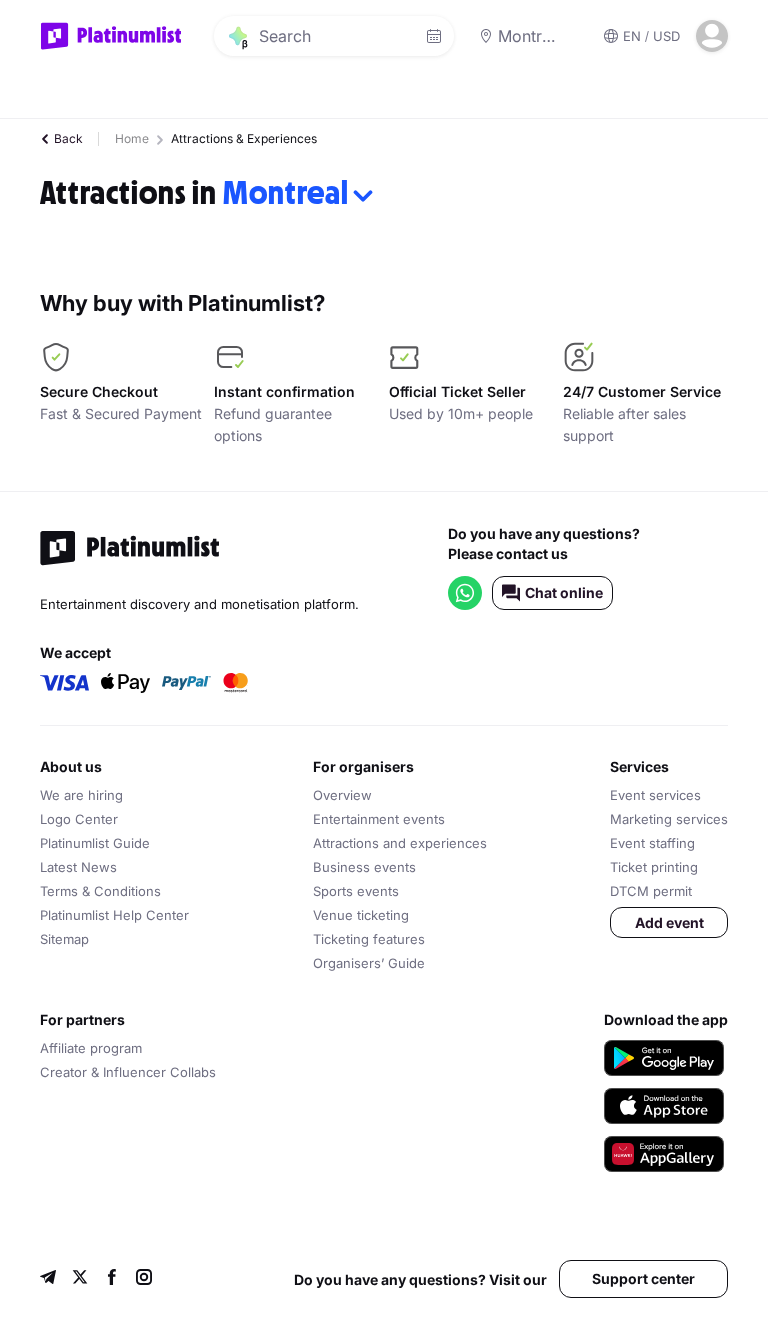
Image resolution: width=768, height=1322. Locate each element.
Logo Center (79, 819)
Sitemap (64, 939)
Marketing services (669, 819)
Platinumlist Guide (95, 843)
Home (132, 138)
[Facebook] (112, 1279)
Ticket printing (654, 867)
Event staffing (652, 843)
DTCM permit (651, 891)
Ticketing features (369, 939)
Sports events (356, 891)
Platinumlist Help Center (114, 915)
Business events (364, 867)
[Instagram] (144, 1279)
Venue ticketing (361, 915)
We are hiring (81, 795)
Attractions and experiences (400, 843)
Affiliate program (91, 1048)
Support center (643, 1278)
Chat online (564, 592)
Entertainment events (379, 819)
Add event (669, 922)
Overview (342, 795)
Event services (655, 795)
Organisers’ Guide (369, 963)
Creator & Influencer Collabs (128, 1072)
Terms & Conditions (100, 891)
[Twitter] (80, 1279)
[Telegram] (48, 1279)
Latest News (78, 867)
